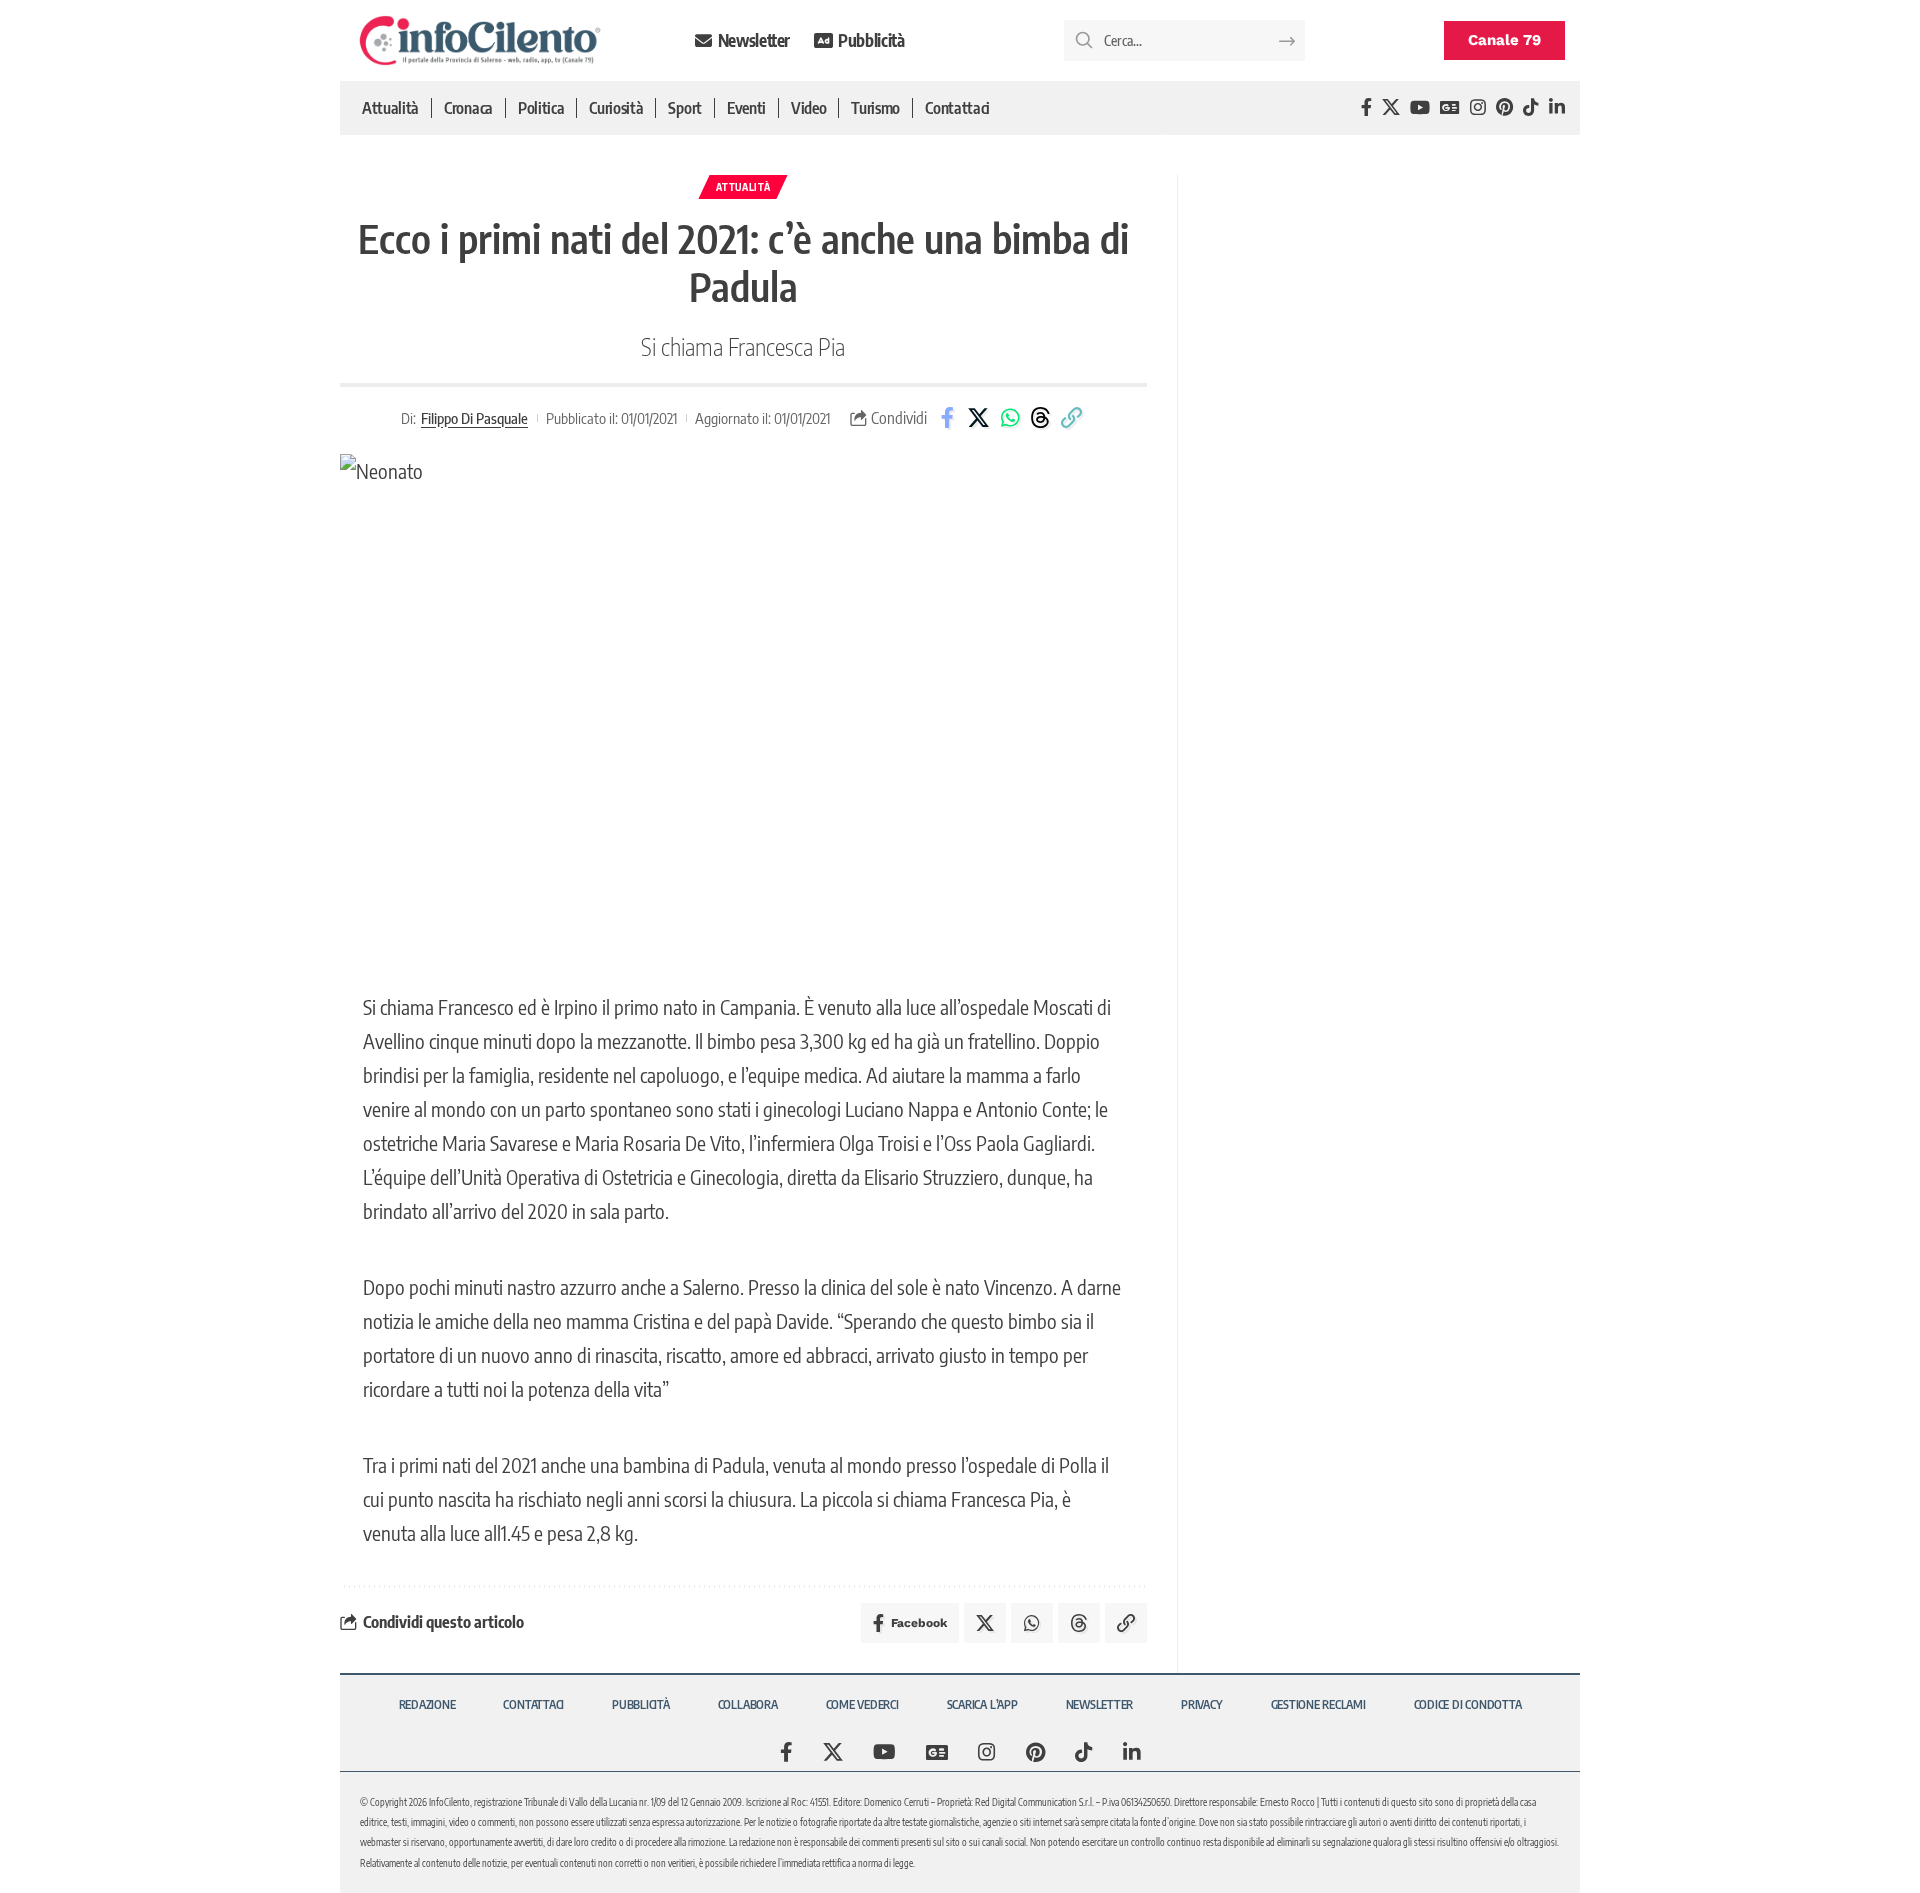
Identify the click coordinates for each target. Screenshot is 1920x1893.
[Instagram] (1478, 107)
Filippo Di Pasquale (474, 418)
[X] (1391, 107)
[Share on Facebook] (948, 418)
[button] (1072, 418)
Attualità (743, 187)
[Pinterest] (1504, 107)
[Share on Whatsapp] (1010, 418)
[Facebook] (1366, 107)
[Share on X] (979, 418)
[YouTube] (1420, 107)
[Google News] (1450, 107)
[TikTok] (1531, 107)
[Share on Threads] (1041, 418)
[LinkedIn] (1557, 107)
